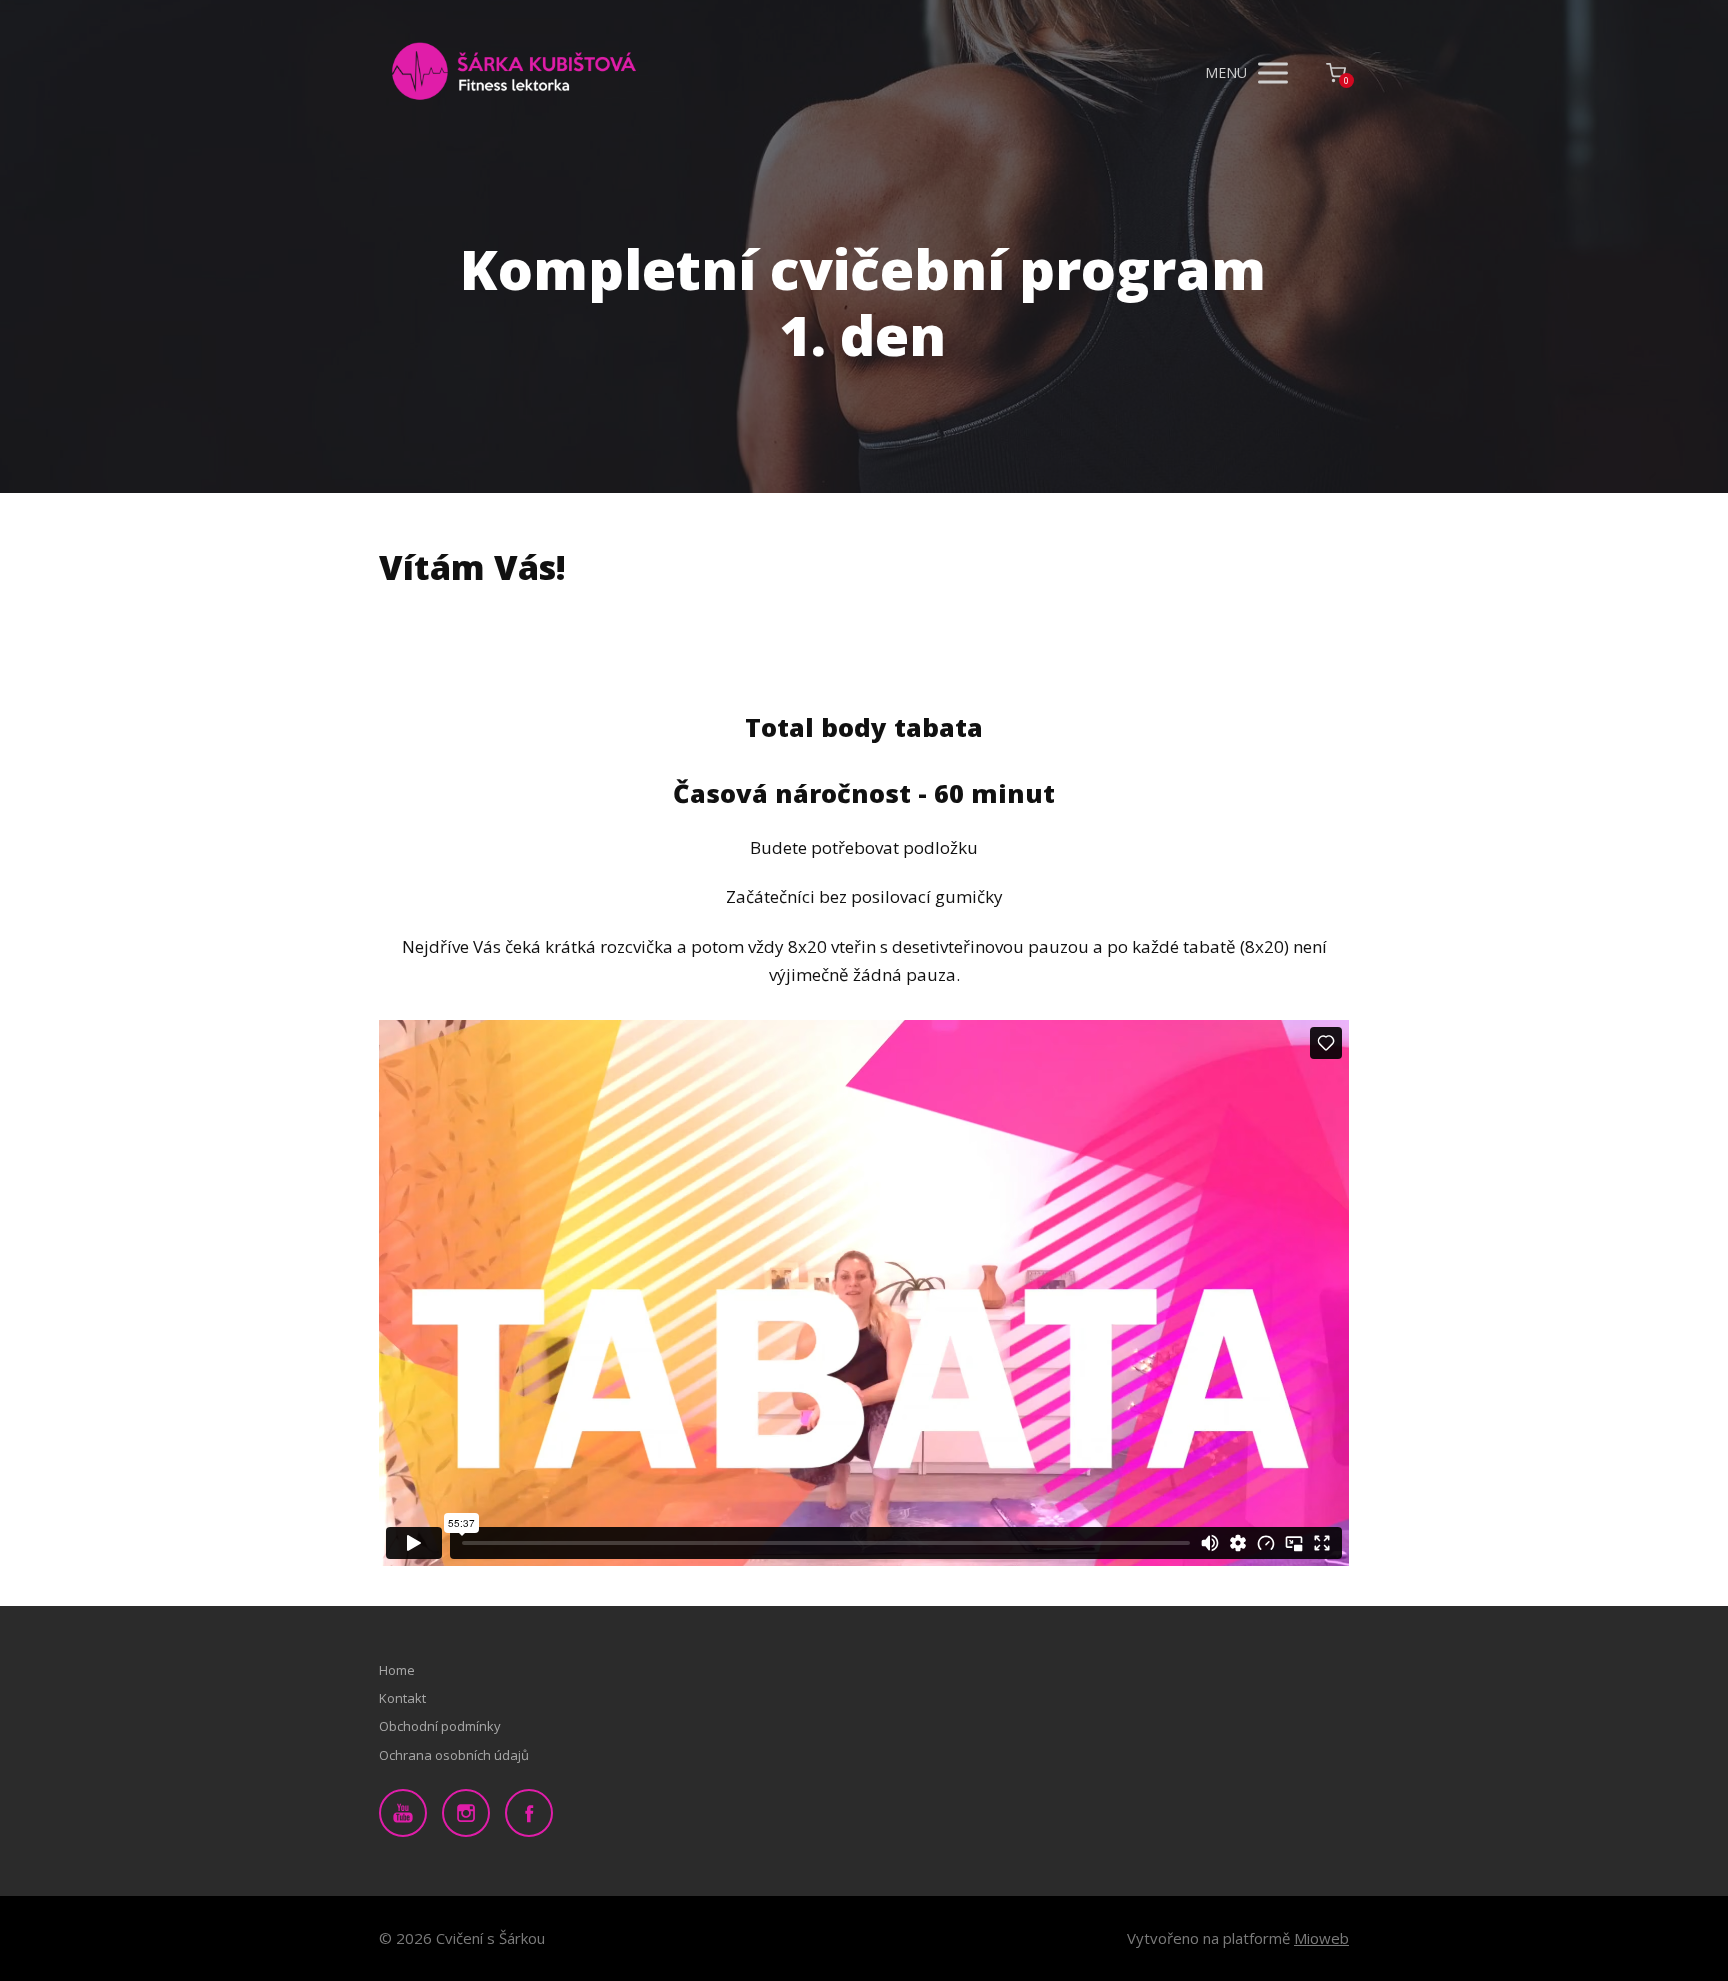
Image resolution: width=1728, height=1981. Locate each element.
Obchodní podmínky (440, 1726)
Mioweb (1321, 1938)
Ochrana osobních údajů (454, 1755)
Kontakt (402, 1698)
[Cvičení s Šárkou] (514, 73)
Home (397, 1670)
